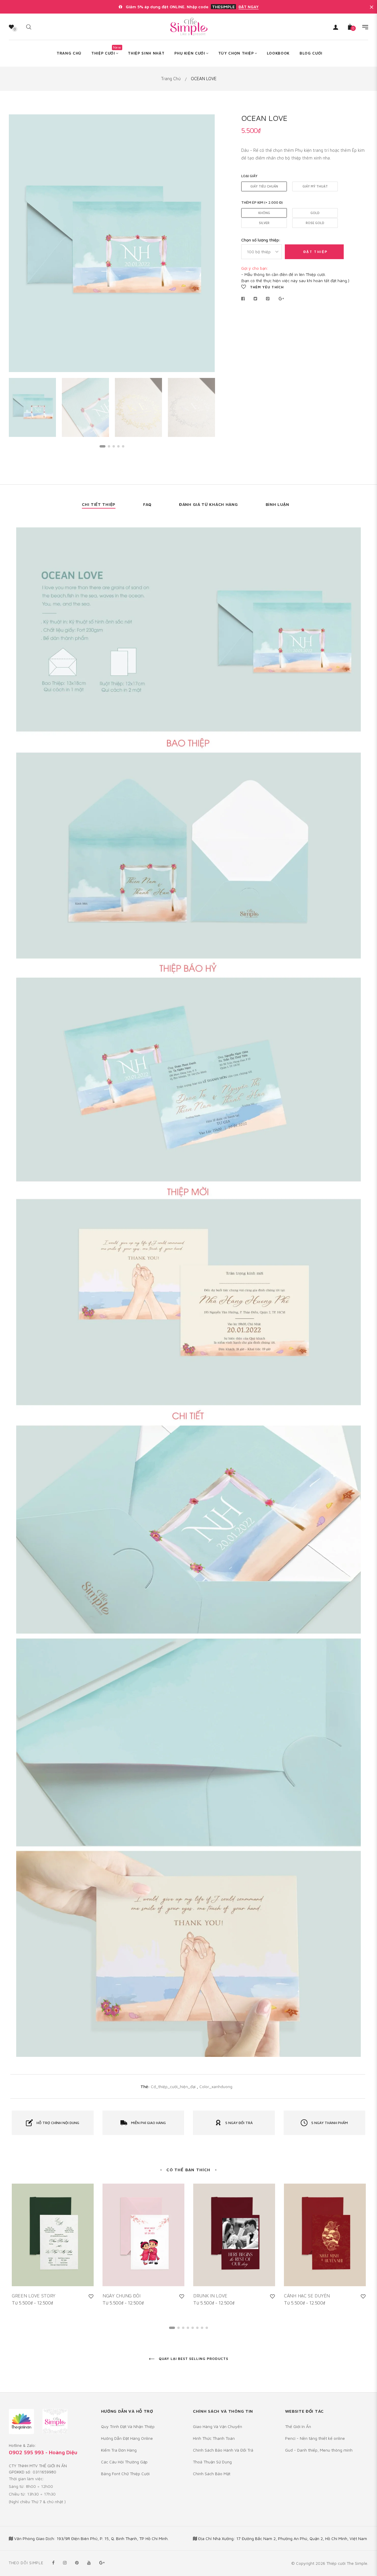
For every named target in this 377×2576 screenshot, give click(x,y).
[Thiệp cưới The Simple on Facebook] (53, 2563)
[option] (112, 243)
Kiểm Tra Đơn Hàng (119, 2450)
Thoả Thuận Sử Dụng (212, 2462)
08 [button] (207, 2328)
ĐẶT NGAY (249, 7)
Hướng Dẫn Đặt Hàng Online (127, 2438)
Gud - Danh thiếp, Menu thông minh (319, 2450)
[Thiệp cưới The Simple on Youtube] (89, 2563)
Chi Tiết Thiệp (99, 504)
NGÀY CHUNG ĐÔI (121, 2296)
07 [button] (202, 2328)
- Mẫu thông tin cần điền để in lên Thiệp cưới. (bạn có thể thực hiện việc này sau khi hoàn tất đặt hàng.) (295, 274)
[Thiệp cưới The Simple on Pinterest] (77, 2563)
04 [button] (118, 446)
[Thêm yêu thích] (91, 2296)
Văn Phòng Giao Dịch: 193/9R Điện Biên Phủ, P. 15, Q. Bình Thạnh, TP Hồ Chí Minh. (91, 2538)
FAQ (147, 504)
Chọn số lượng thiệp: (261, 240)
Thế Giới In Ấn (298, 2426)
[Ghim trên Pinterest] (268, 299)
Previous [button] (18, 243)
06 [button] (197, 2328)
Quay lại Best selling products (193, 2359)
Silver (264, 223)
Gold (315, 213)
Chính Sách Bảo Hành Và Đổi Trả (223, 2450)
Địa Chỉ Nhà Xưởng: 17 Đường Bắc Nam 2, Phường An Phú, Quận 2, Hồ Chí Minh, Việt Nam (283, 2538)
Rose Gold (315, 223)
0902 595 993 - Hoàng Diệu (43, 2452)
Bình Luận (277, 504)
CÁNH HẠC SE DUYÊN (307, 2296)
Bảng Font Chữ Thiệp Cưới (125, 2474)
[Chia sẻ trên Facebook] (245, 299)
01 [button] (102, 446)
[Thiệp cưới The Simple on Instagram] (65, 2563)
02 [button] (109, 446)
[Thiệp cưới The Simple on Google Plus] (102, 2563)
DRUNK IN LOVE (210, 2296)
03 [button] (114, 446)
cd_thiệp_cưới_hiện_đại (173, 2086)
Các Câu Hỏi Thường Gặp (124, 2462)
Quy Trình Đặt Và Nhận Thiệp (128, 2426)
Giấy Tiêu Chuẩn (264, 186)
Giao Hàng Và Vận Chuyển (218, 2426)
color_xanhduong (216, 2086)
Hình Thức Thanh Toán (214, 2438)
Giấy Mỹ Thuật (315, 186)
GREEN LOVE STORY (33, 2296)
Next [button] (206, 243)
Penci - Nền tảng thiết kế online (315, 2438)
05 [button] (123, 446)
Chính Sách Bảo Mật (212, 2474)
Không (264, 213)
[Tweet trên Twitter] (256, 299)
